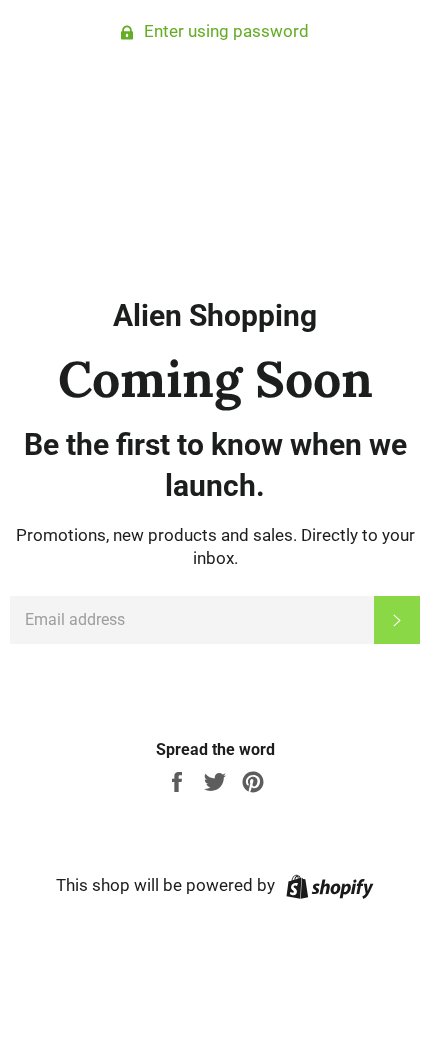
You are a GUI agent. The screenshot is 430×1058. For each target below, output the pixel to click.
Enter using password (224, 31)
